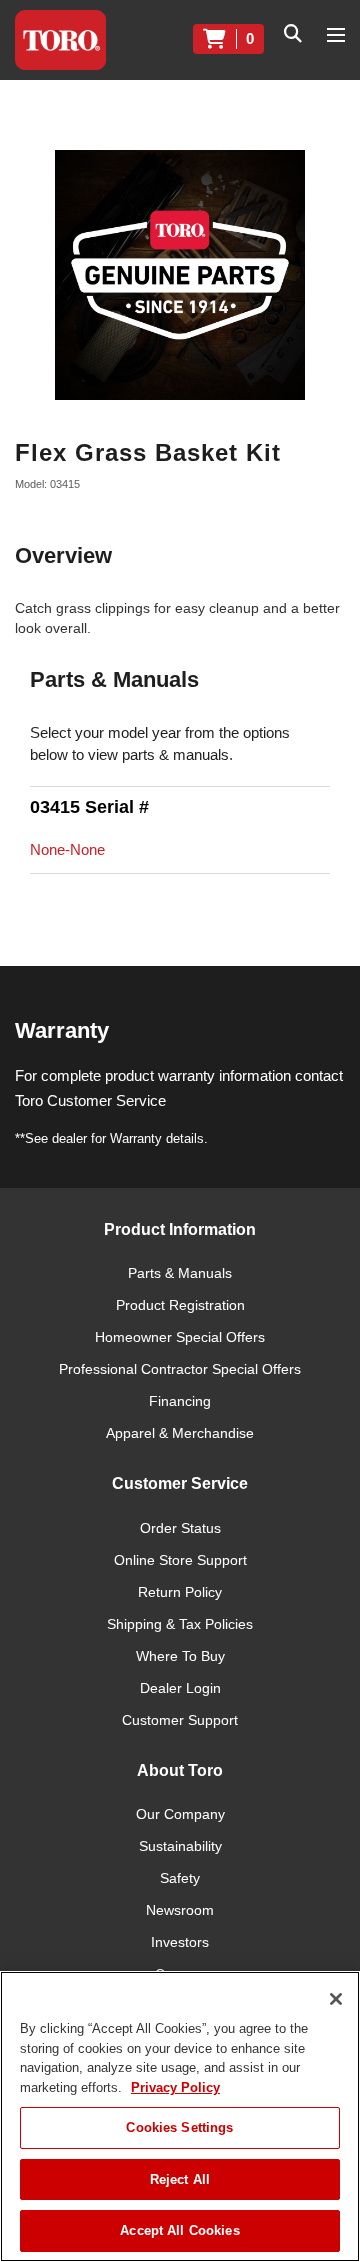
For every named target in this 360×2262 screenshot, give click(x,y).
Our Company (180, 1814)
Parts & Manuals (180, 1273)
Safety (180, 1878)
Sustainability (180, 1846)
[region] (180, 2116)
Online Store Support (180, 1560)
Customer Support (180, 1720)
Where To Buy (180, 1656)
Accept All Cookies (179, 2230)
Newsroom (180, 1910)
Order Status (180, 1528)
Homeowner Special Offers (180, 1337)
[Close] (336, 1999)
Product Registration (180, 1305)
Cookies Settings (179, 2127)
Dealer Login (180, 1688)
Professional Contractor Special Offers (180, 1369)
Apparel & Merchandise (180, 1433)
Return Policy (180, 1592)
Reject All (180, 2179)
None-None (67, 849)
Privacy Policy (175, 2087)
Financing (180, 1401)
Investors (180, 1942)
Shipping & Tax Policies (180, 1624)
